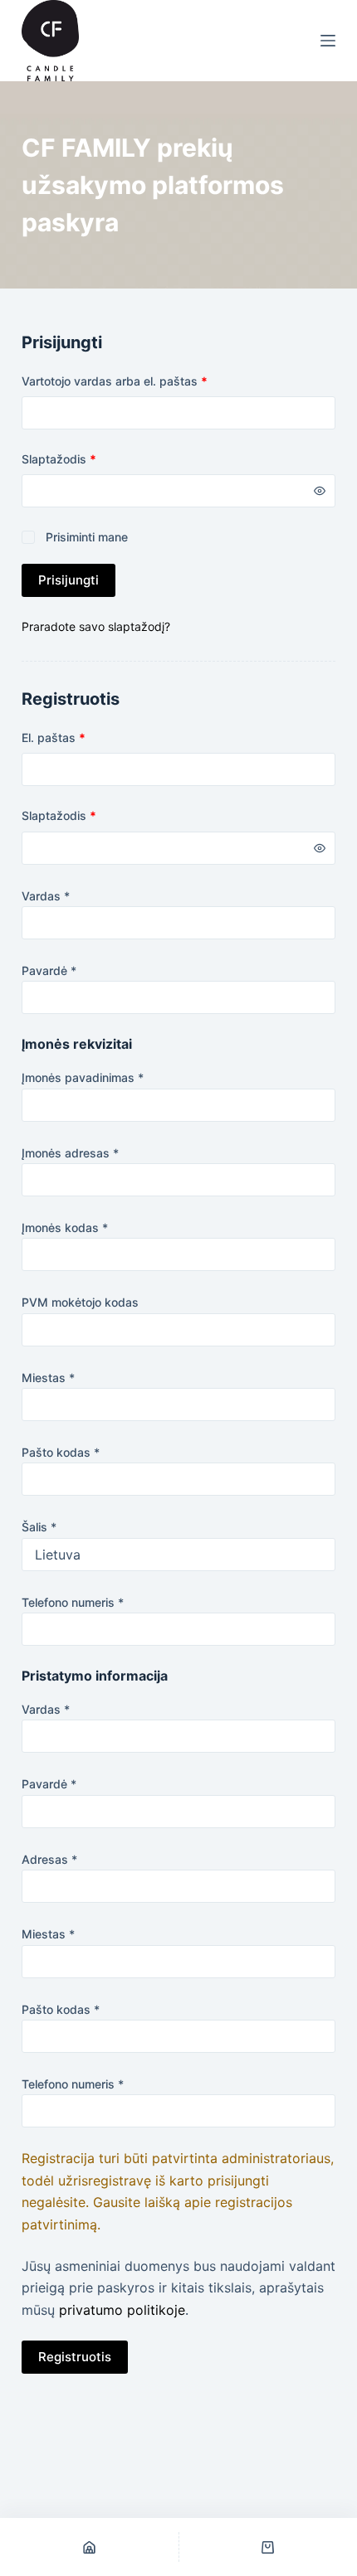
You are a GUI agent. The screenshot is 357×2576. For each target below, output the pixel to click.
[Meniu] (328, 41)
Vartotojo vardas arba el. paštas (144, 381)
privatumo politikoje (122, 2310)
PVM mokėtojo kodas (80, 1302)
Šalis (39, 1527)
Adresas (49, 1859)
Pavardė (49, 970)
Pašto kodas (61, 1452)
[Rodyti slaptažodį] (320, 491)
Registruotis (75, 2357)
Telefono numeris (73, 1602)
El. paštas (83, 737)
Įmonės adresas (70, 1153)
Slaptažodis (88, 458)
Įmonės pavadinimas (83, 1077)
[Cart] (269, 2547)
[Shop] (89, 2547)
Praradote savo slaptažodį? (96, 626)
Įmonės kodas (65, 1227)
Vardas (46, 896)
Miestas (48, 1378)
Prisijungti (68, 580)
